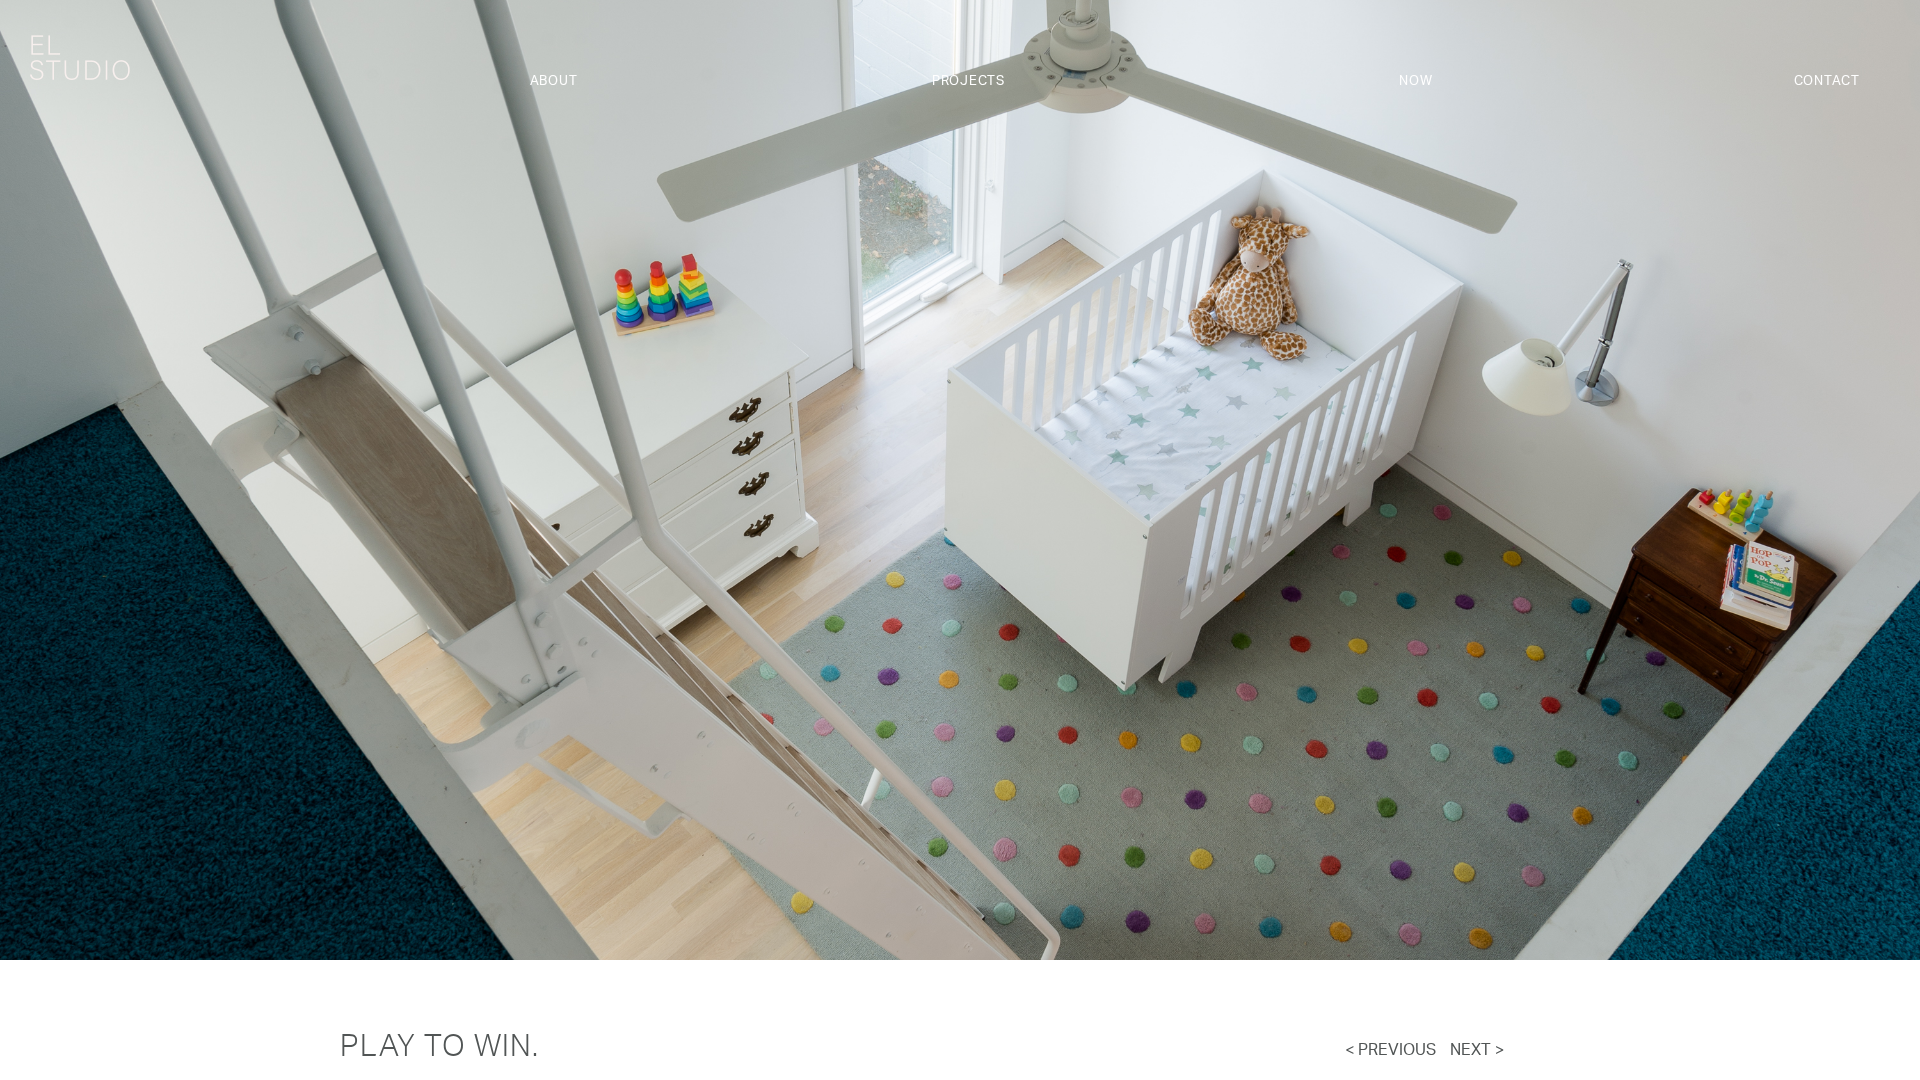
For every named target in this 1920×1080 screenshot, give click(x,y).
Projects (968, 81)
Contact (1827, 81)
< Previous (1390, 1051)
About (554, 81)
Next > (1477, 1051)
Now (1415, 81)
